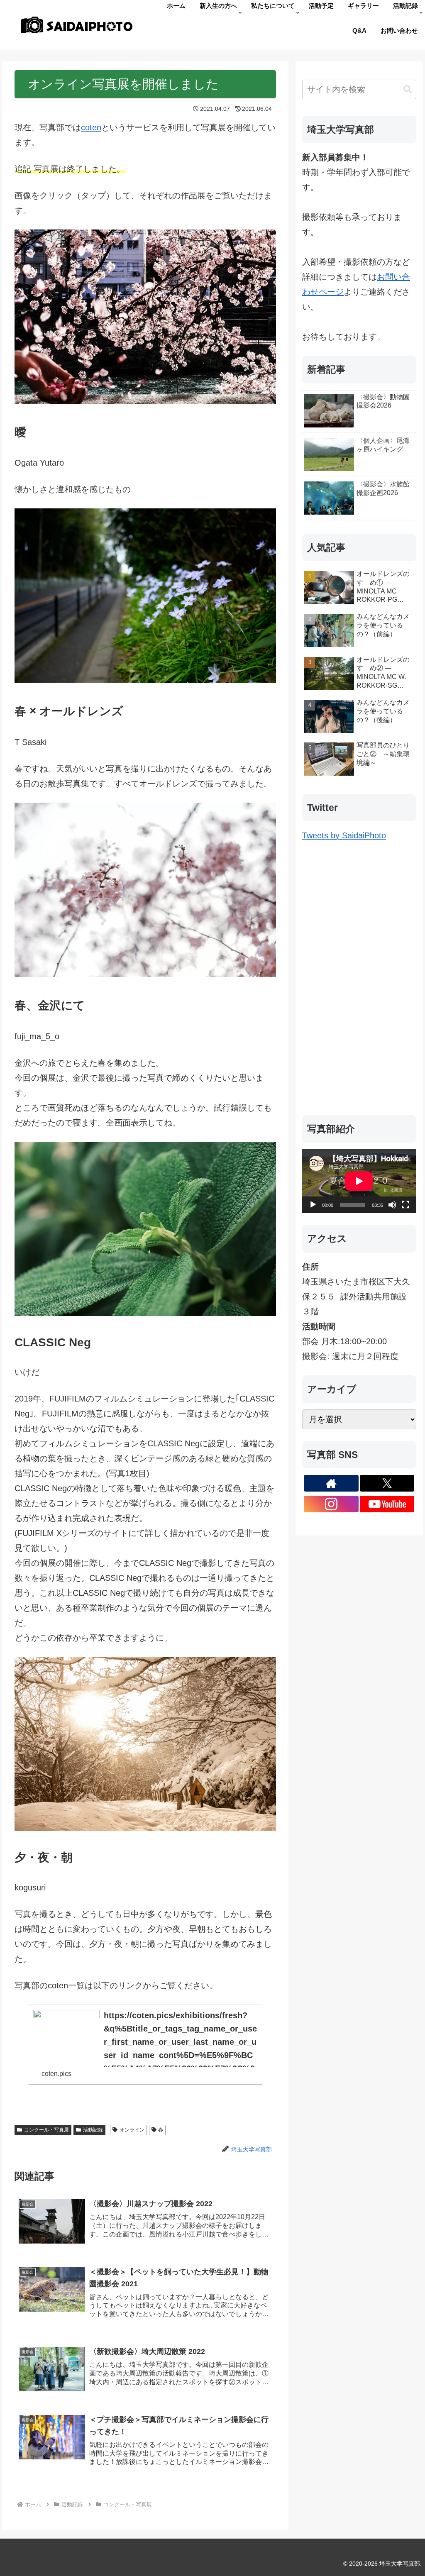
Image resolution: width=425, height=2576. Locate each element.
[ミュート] (392, 1205)
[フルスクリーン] (405, 1205)
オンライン (132, 2130)
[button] (408, 89)
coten (91, 127)
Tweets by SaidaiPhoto (344, 835)
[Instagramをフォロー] (331, 1504)
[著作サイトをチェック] (331, 1483)
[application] (359, 1181)
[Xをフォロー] (387, 1483)
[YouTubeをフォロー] (387, 1504)
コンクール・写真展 (46, 2130)
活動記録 (93, 2130)
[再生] (313, 1205)
